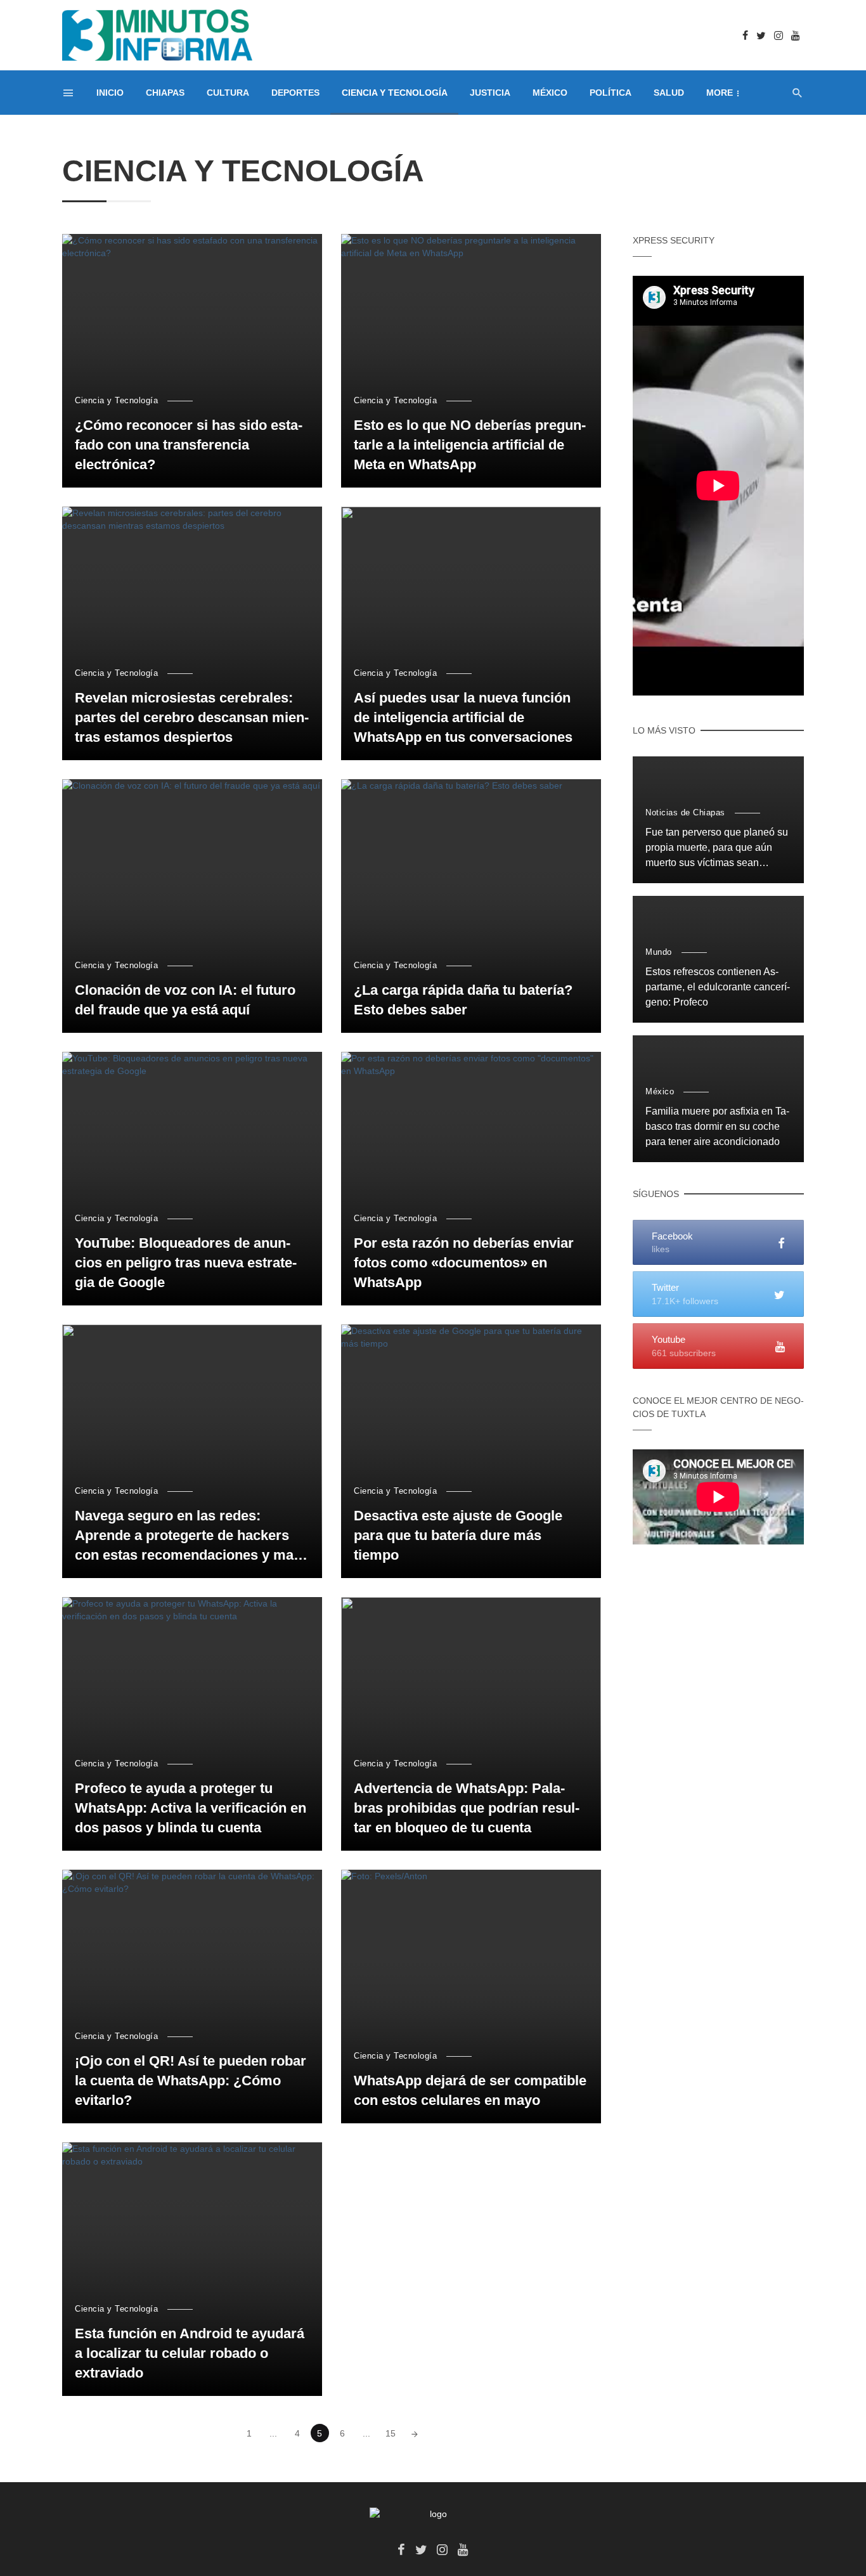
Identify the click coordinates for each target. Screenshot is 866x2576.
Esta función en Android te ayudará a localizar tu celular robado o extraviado (190, 2353)
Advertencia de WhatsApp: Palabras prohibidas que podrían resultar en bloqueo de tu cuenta (467, 1808)
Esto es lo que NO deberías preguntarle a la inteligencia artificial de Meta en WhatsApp (470, 445)
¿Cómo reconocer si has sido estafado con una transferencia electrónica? (189, 445)
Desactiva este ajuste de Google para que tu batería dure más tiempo (458, 1535)
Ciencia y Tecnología (395, 93)
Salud (669, 93)
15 (391, 2433)
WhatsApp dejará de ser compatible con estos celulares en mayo (470, 2090)
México (550, 93)
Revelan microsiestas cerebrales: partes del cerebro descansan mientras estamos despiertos (192, 717)
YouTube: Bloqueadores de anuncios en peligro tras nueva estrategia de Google (186, 1263)
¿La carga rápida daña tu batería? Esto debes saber (463, 1000)
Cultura (228, 93)
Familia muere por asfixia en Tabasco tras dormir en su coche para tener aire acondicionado (717, 1126)
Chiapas (165, 93)
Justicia (490, 93)
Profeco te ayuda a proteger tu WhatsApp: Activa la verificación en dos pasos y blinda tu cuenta (191, 1808)
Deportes (295, 93)
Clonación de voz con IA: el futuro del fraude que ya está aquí (185, 1000)
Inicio (110, 93)
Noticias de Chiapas (685, 812)
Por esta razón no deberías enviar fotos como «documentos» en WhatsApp (464, 1263)
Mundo (659, 952)
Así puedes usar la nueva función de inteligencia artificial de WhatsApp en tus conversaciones (463, 717)
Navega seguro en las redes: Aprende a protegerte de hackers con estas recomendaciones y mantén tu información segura (191, 1536)
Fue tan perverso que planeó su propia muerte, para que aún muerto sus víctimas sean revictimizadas (717, 849)
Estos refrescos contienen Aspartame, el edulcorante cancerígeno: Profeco (718, 987)
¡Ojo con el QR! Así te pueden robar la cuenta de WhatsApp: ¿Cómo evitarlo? (191, 2081)
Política (611, 93)
